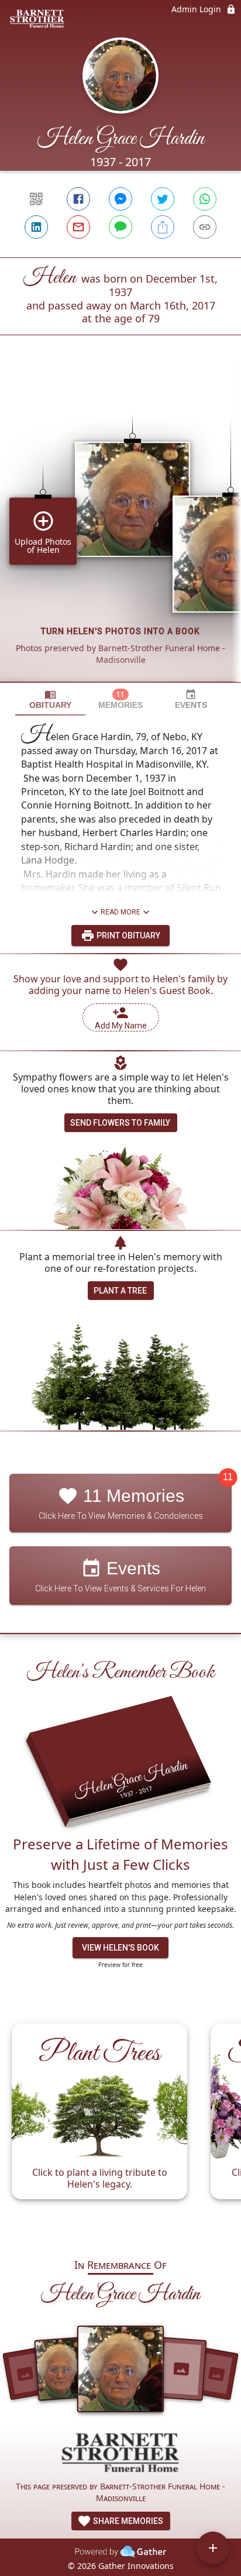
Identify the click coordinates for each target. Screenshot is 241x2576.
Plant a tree (120, 1291)
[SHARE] (163, 227)
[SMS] (120, 227)
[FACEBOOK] (78, 199)
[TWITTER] (163, 199)
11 (228, 1478)
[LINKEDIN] (36, 227)
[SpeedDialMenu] (213, 2548)
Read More (120, 912)
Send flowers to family (120, 1123)
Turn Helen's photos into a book (120, 631)
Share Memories (127, 2521)
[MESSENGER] (120, 199)
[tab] (50, 699)
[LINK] (205, 227)
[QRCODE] (36, 199)
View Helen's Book (120, 1948)
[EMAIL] (78, 227)
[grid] (120, 528)
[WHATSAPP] (205, 199)
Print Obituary (128, 936)
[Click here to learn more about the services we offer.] (120, 2454)
